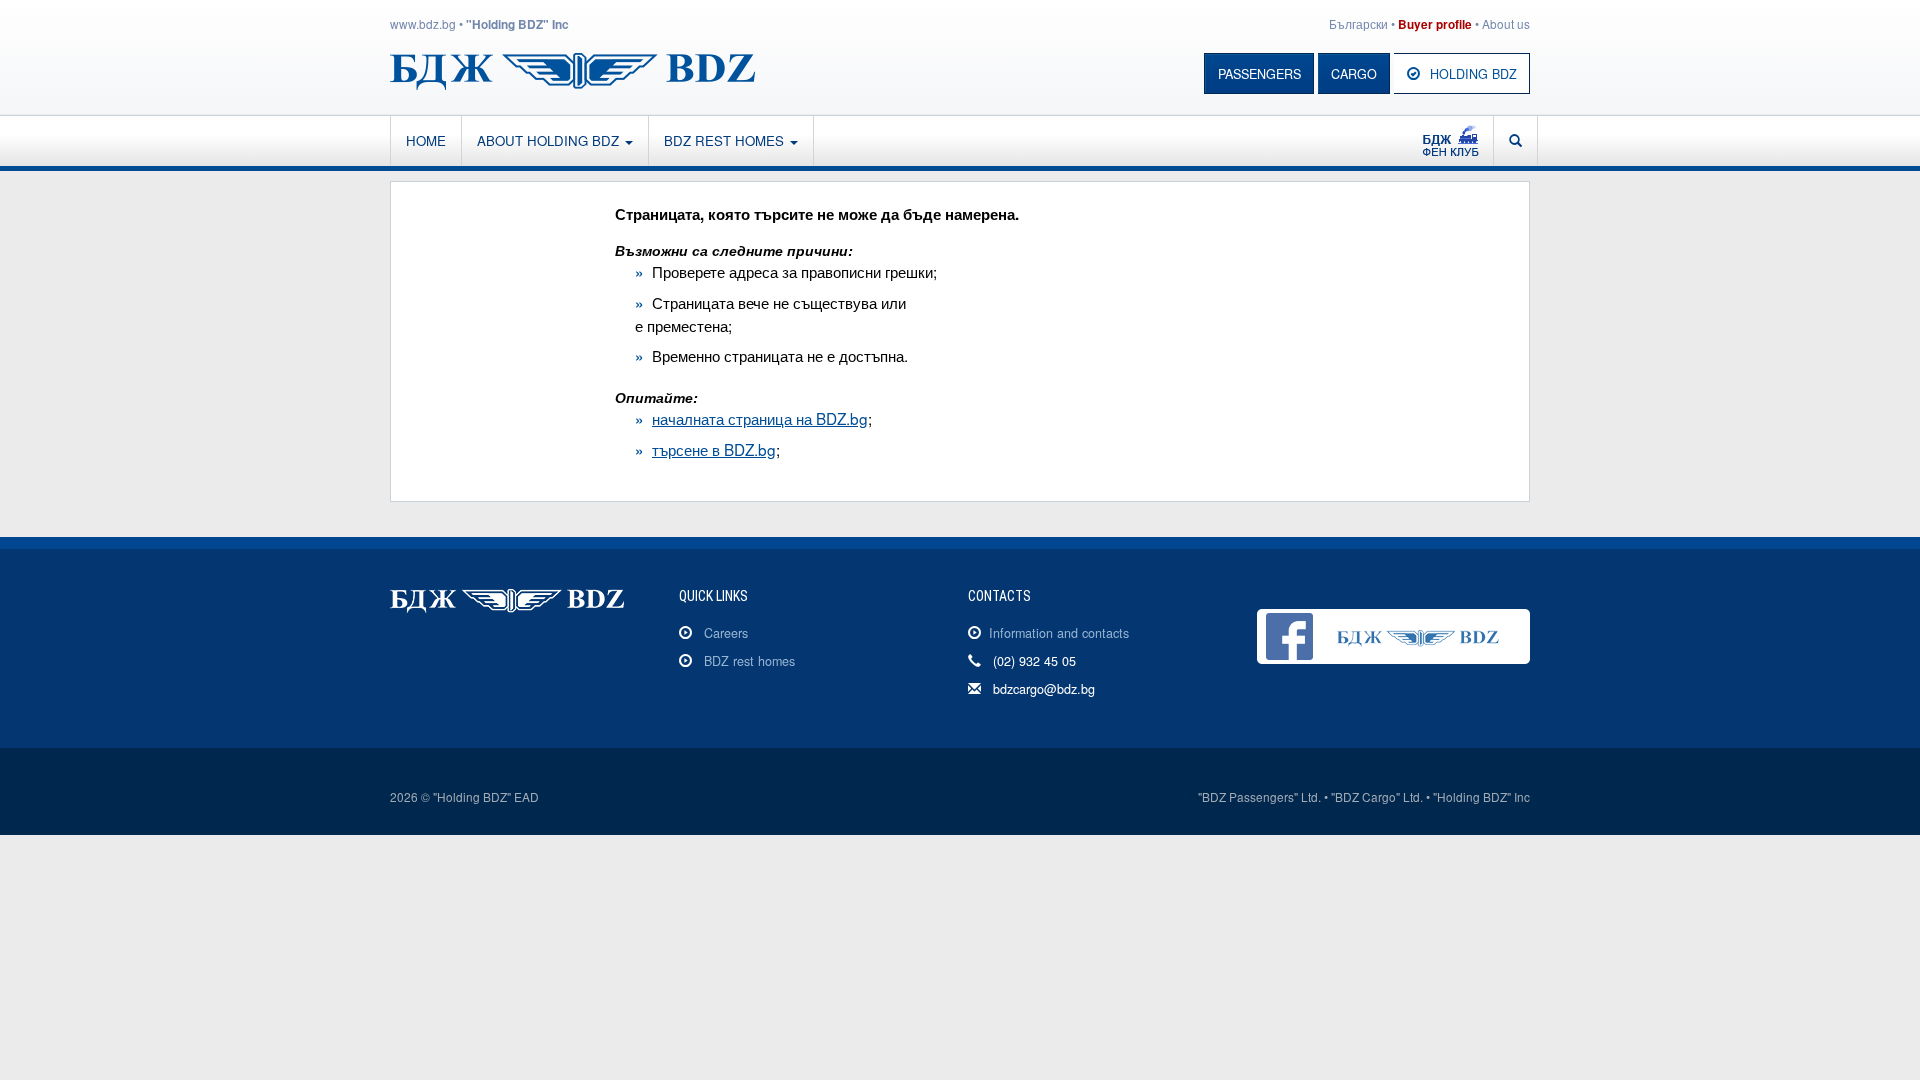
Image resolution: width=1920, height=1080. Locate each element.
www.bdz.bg (423, 23)
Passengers (1259, 74)
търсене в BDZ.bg (714, 449)
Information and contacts (1059, 633)
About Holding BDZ (550, 140)
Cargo (1354, 74)
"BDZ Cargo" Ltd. (1377, 796)
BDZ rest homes (726, 140)
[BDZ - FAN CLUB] (1450, 141)
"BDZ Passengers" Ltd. (1259, 796)
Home (426, 140)
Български (1358, 23)
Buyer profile (1435, 24)
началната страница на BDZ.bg (760, 418)
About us (1506, 23)
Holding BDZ (1473, 74)
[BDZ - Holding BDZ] (572, 69)
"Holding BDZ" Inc (517, 24)
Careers (726, 633)
